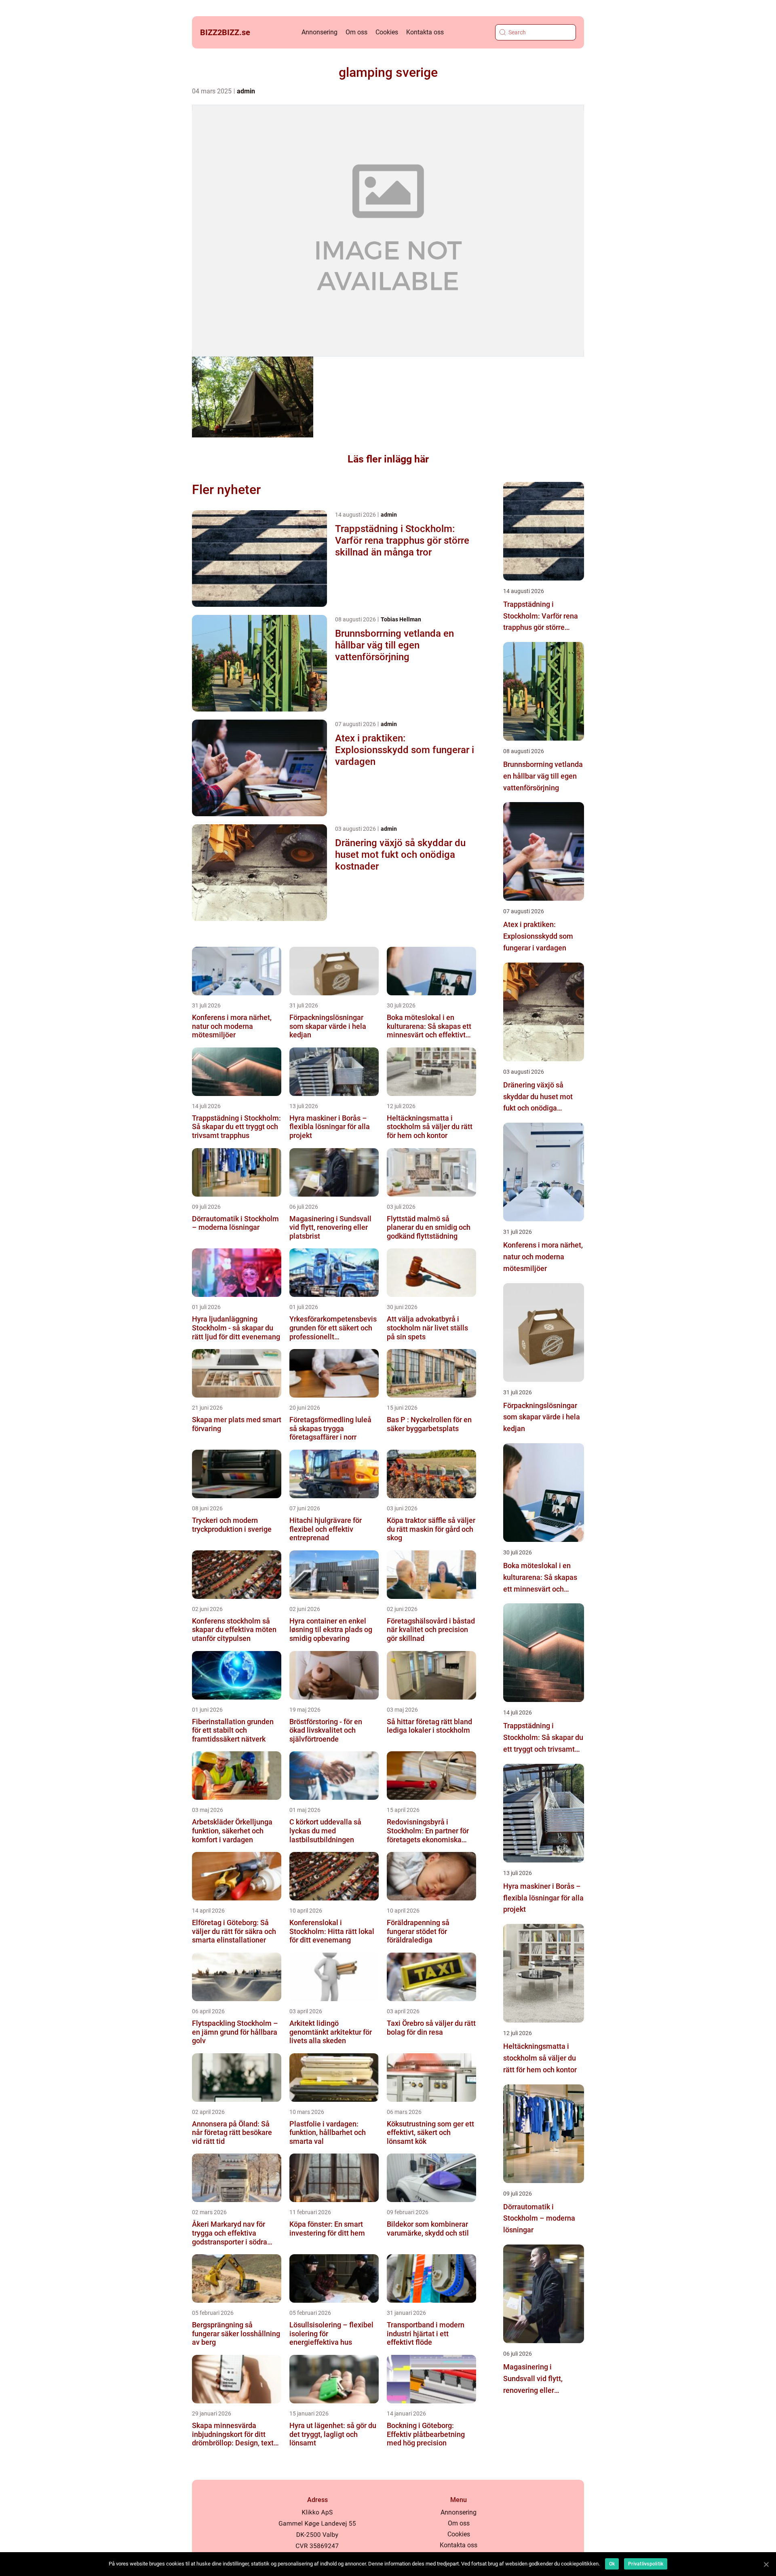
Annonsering (319, 32)
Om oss (356, 32)
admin (246, 91)
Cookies (387, 32)
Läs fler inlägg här (388, 459)
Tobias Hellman (401, 619)
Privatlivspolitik (646, 2564)
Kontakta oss (425, 32)
